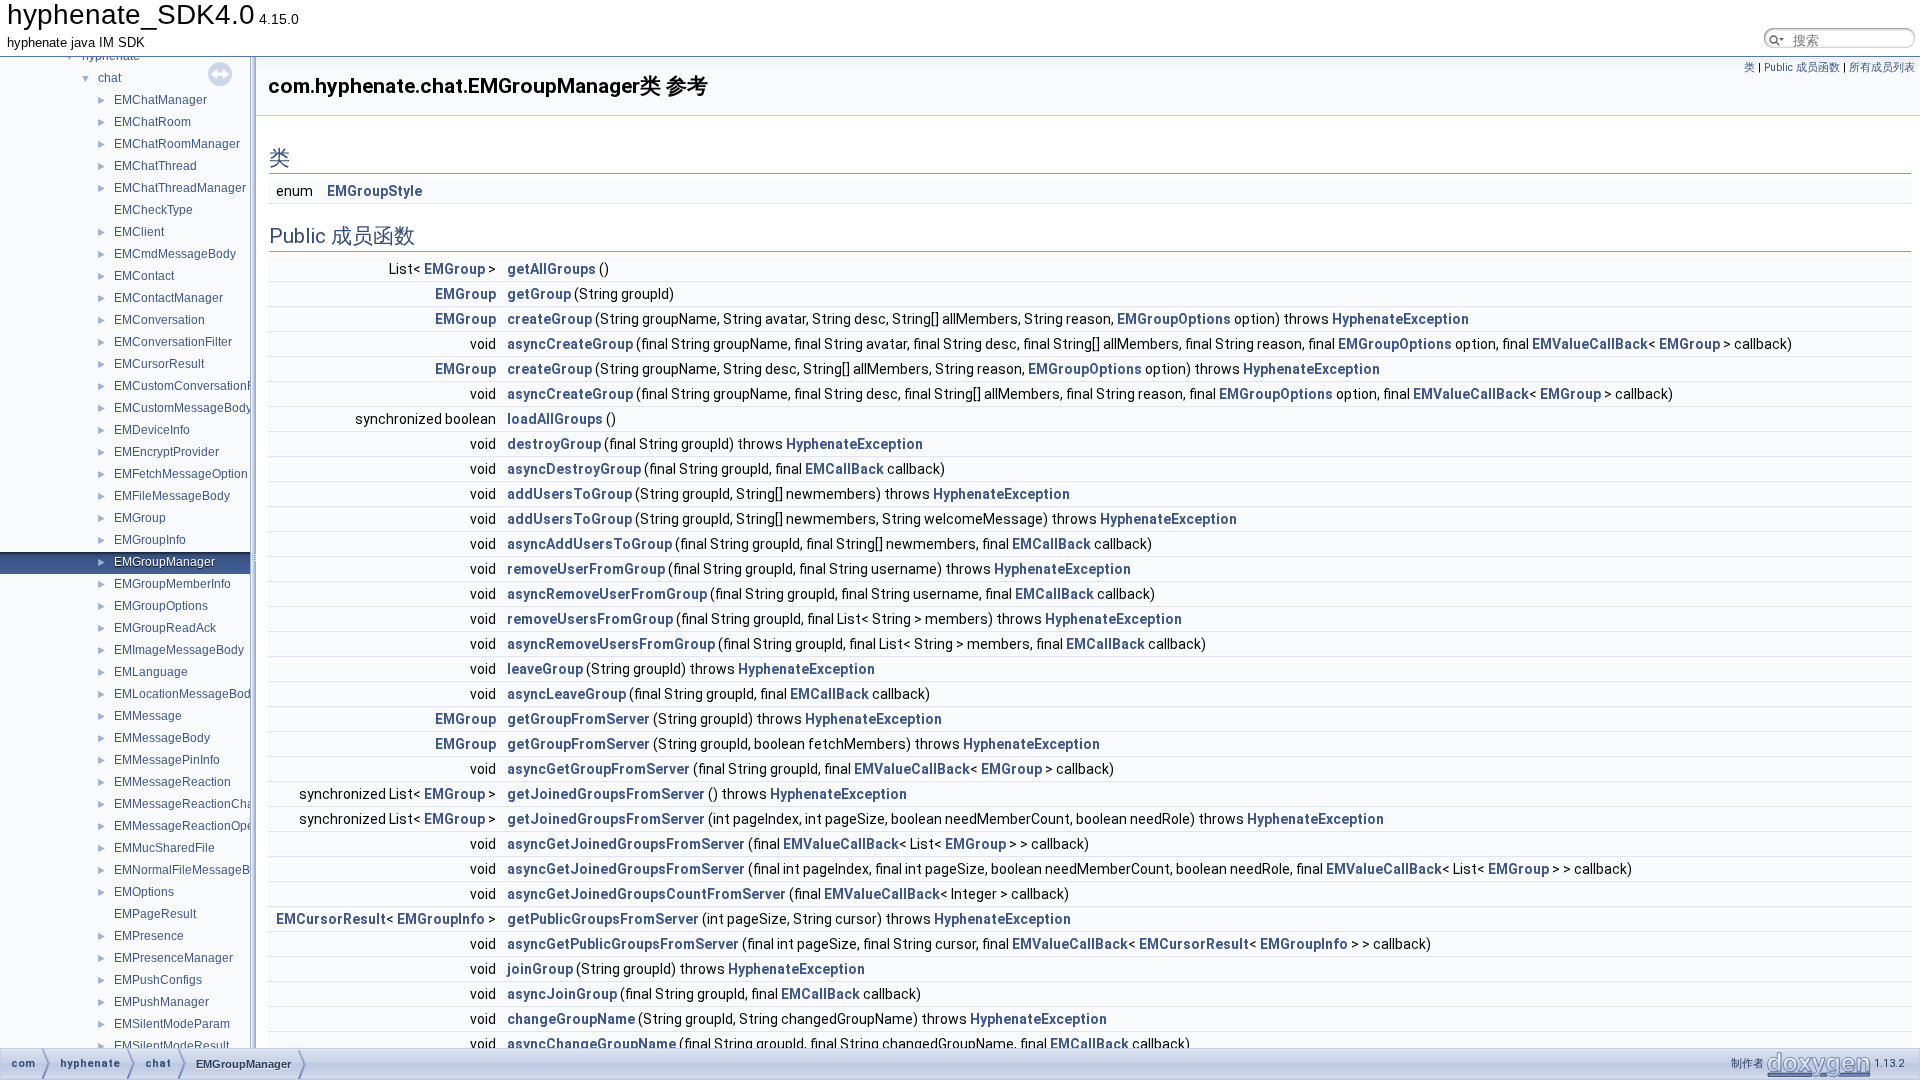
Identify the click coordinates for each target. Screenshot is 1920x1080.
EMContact (144, 276)
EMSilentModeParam (172, 1024)
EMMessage (148, 716)
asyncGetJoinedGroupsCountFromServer (646, 894)
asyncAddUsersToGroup (589, 544)
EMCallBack (844, 469)
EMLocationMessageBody (185, 694)
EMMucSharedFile (164, 848)
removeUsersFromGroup (590, 619)
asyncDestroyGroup (574, 469)
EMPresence (149, 936)
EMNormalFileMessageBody (192, 870)
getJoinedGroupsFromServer (606, 794)
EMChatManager (160, 100)
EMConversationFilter (173, 342)
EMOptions (144, 892)
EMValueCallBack (1590, 344)
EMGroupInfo (150, 540)
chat (109, 78)
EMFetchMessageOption (181, 474)
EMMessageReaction (172, 782)
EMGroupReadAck (165, 628)
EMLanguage (151, 672)
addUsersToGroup (569, 494)
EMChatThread (155, 166)
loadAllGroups (555, 419)
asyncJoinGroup (562, 994)
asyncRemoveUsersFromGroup (611, 644)
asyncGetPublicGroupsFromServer (623, 944)
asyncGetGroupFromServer (598, 769)
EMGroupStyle (374, 191)
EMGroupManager (164, 562)
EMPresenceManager (173, 958)
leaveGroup (545, 669)
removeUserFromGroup (586, 569)
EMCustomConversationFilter (194, 386)
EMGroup (140, 518)
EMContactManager (168, 298)
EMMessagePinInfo (167, 760)
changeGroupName (571, 1019)
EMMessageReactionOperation (199, 826)
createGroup (549, 319)
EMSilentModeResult (171, 1046)
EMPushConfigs (158, 980)
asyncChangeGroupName (591, 1044)
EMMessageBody (162, 738)
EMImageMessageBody (179, 650)
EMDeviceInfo (152, 430)
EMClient (139, 232)
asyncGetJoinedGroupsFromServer (626, 844)
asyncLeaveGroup (566, 694)
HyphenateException (1400, 319)
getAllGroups (551, 269)
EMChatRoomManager (177, 144)
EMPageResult (155, 914)
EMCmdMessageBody (175, 254)
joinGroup (540, 969)
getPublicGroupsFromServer (603, 919)
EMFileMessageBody (172, 496)
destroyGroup (554, 444)
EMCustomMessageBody (183, 408)
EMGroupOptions (161, 606)
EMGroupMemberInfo (172, 584)
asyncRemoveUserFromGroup (607, 594)
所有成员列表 (1882, 67)
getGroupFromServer (578, 719)
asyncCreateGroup (570, 344)
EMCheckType (153, 210)
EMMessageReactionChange (194, 804)
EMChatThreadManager (180, 188)
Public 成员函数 (1802, 67)
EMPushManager (161, 1002)
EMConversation (159, 320)
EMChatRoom (152, 122)
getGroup (539, 294)
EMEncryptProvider (166, 452)
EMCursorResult (159, 364)
